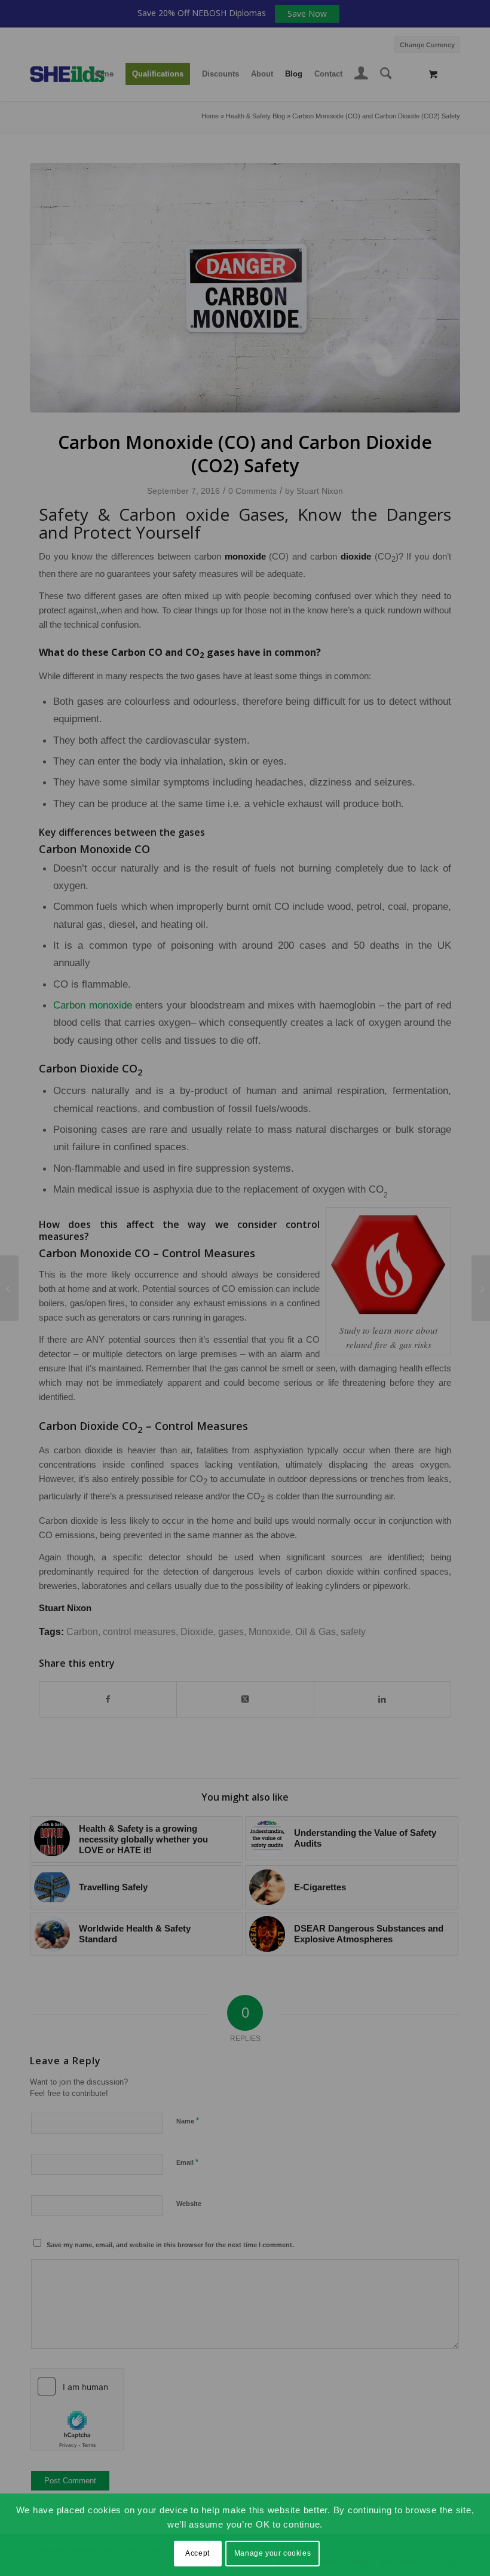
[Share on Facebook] (108, 1699)
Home (210, 116)
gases (231, 1632)
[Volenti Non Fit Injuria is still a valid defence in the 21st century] (481, 1288)
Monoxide (269, 1632)
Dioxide (197, 1632)
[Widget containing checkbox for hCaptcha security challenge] (77, 2409)
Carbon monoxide (93, 1005)
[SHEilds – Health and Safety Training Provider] (79, 74)
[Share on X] (245, 1699)
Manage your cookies (272, 2553)
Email (187, 2162)
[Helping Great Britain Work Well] (9, 1288)
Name (188, 2121)
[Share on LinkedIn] (382, 1699)
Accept (197, 2553)
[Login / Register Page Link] (361, 75)
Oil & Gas (316, 1632)
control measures (139, 1632)
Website (189, 2204)
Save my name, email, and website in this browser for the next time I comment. (170, 2245)
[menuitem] (424, 43)
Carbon (82, 1632)
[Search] (386, 74)
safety (353, 1632)
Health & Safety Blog (255, 116)
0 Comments (252, 491)
